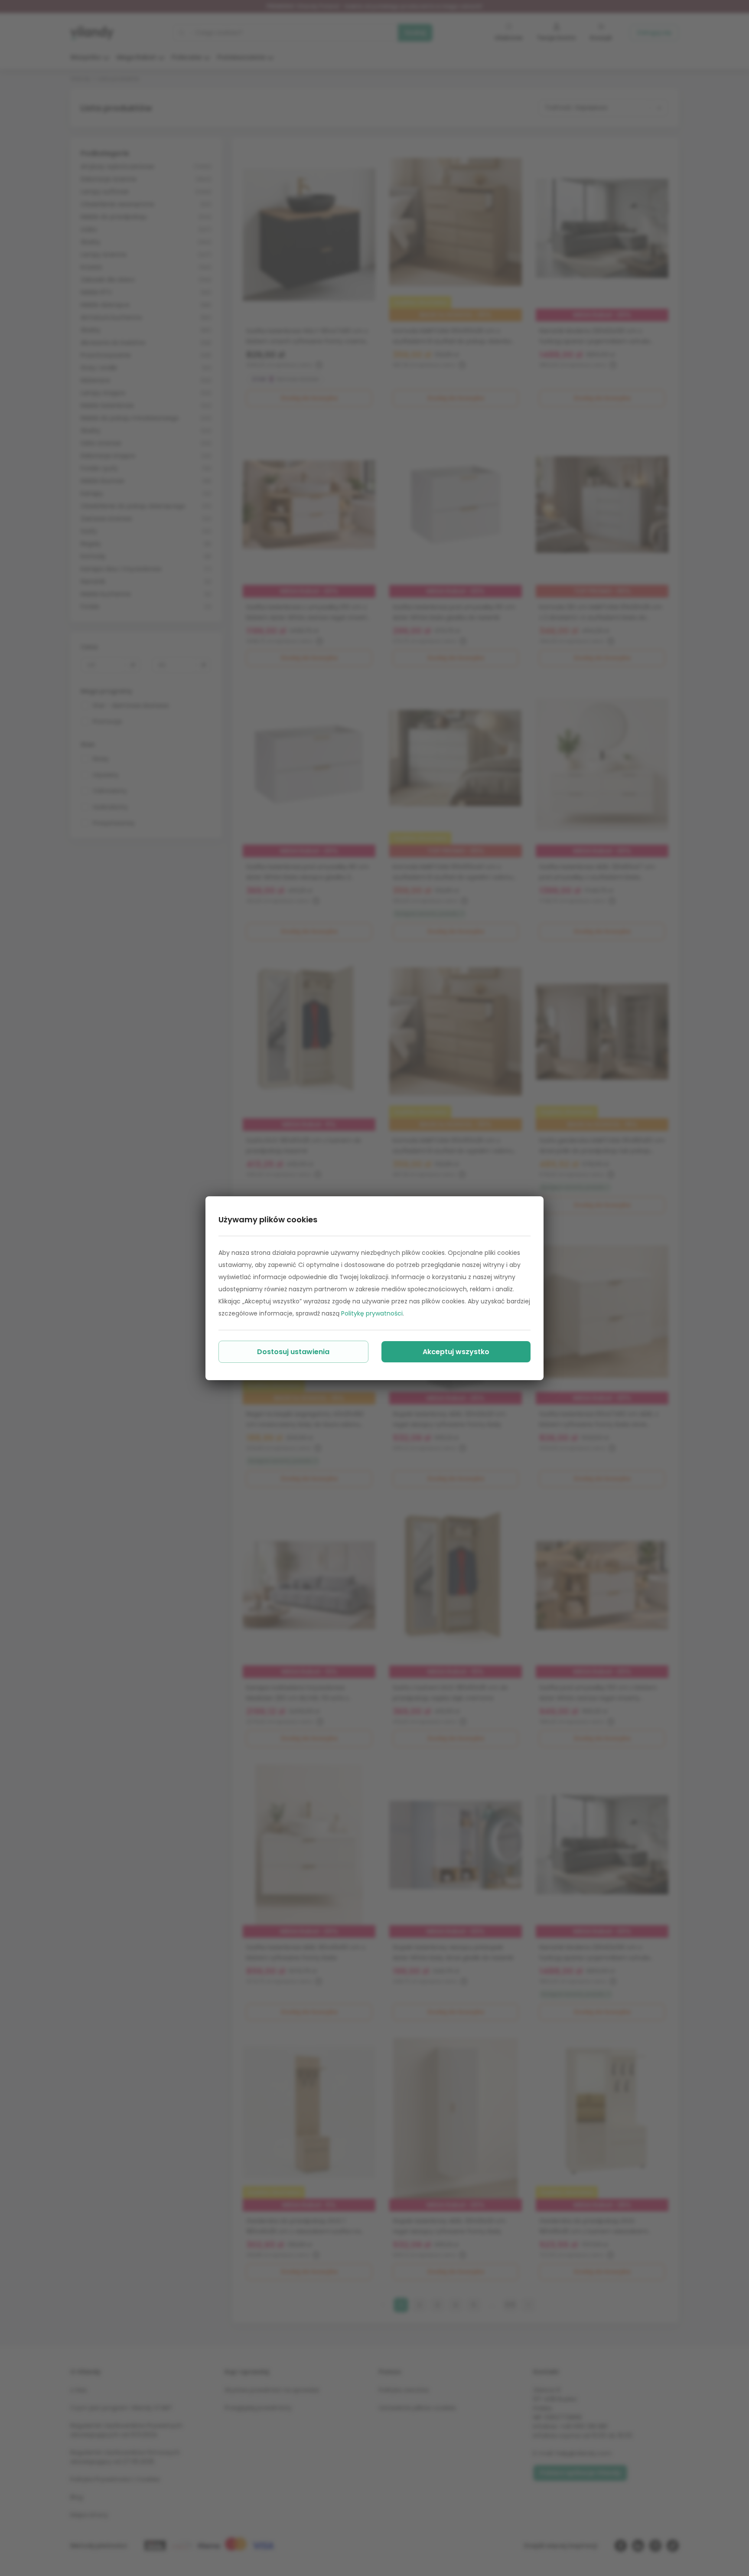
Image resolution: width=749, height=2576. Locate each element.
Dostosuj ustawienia (293, 1352)
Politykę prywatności (372, 1313)
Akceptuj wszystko (456, 1352)
